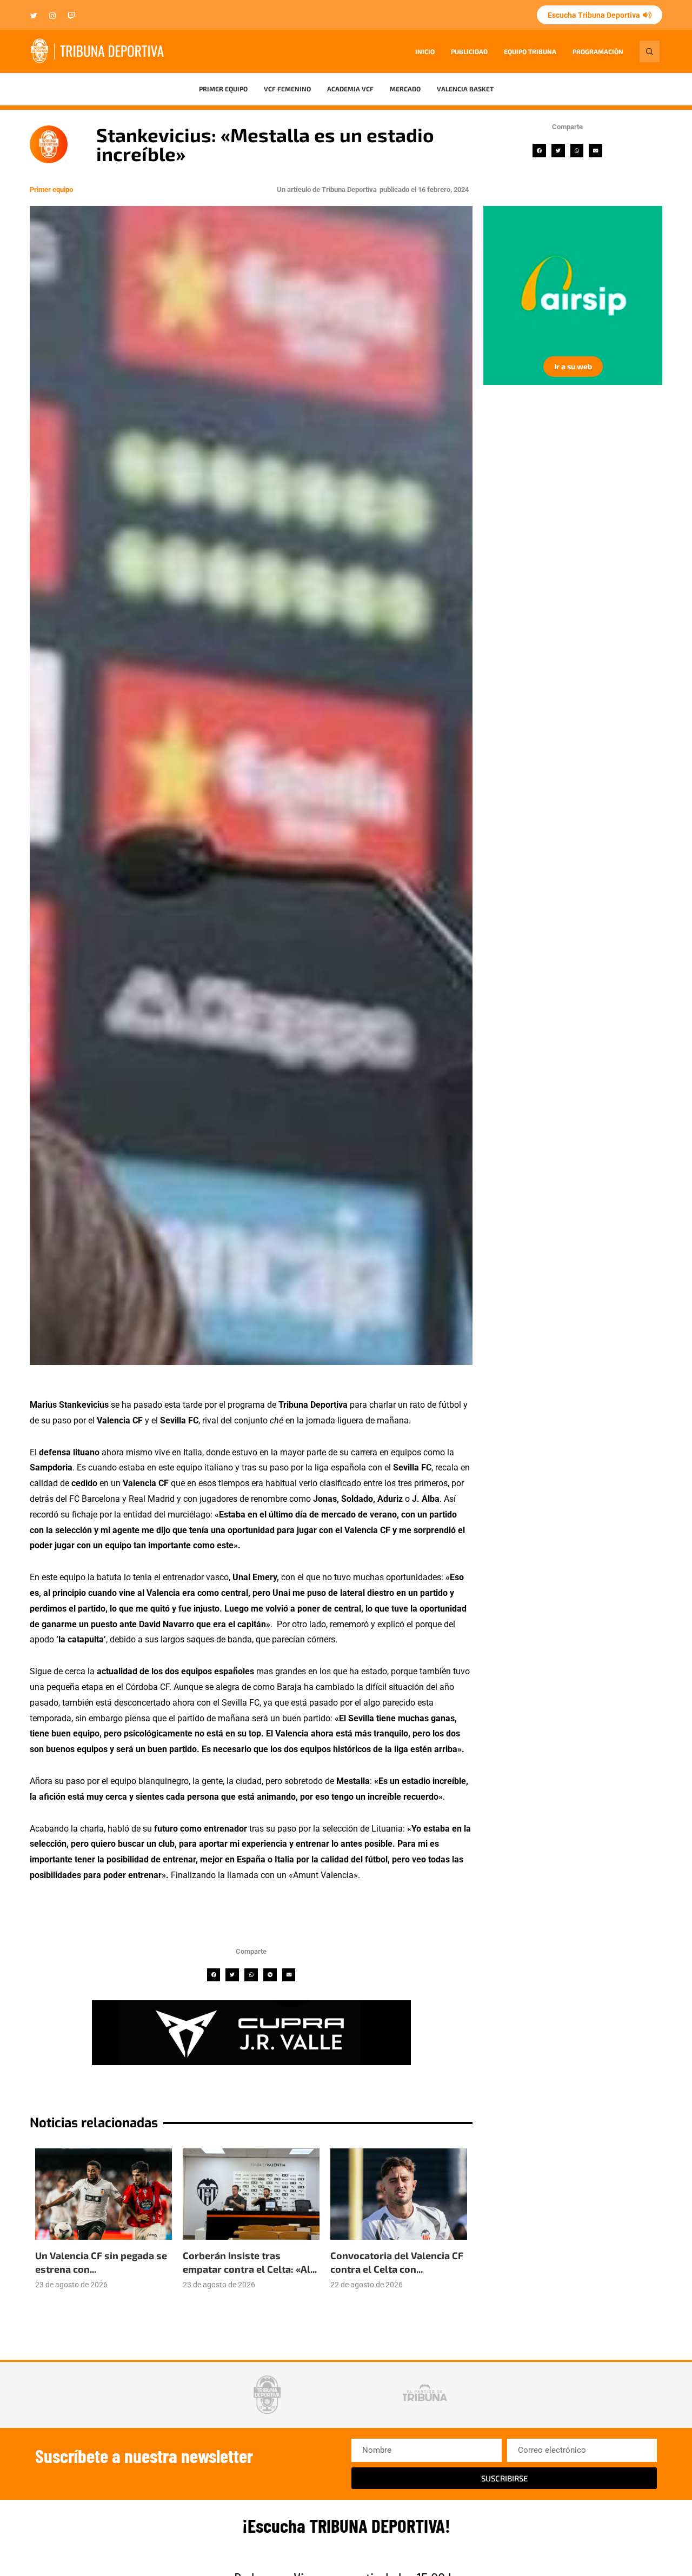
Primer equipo (223, 89)
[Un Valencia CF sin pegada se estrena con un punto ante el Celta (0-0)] (104, 2194)
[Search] (650, 51)
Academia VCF (350, 89)
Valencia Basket (465, 89)
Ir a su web (573, 366)
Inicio (425, 51)
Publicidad (469, 51)
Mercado (405, 89)
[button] (539, 151)
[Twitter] (34, 16)
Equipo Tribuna (530, 51)
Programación (598, 51)
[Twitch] (71, 16)
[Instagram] (52, 16)
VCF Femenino (287, 89)
